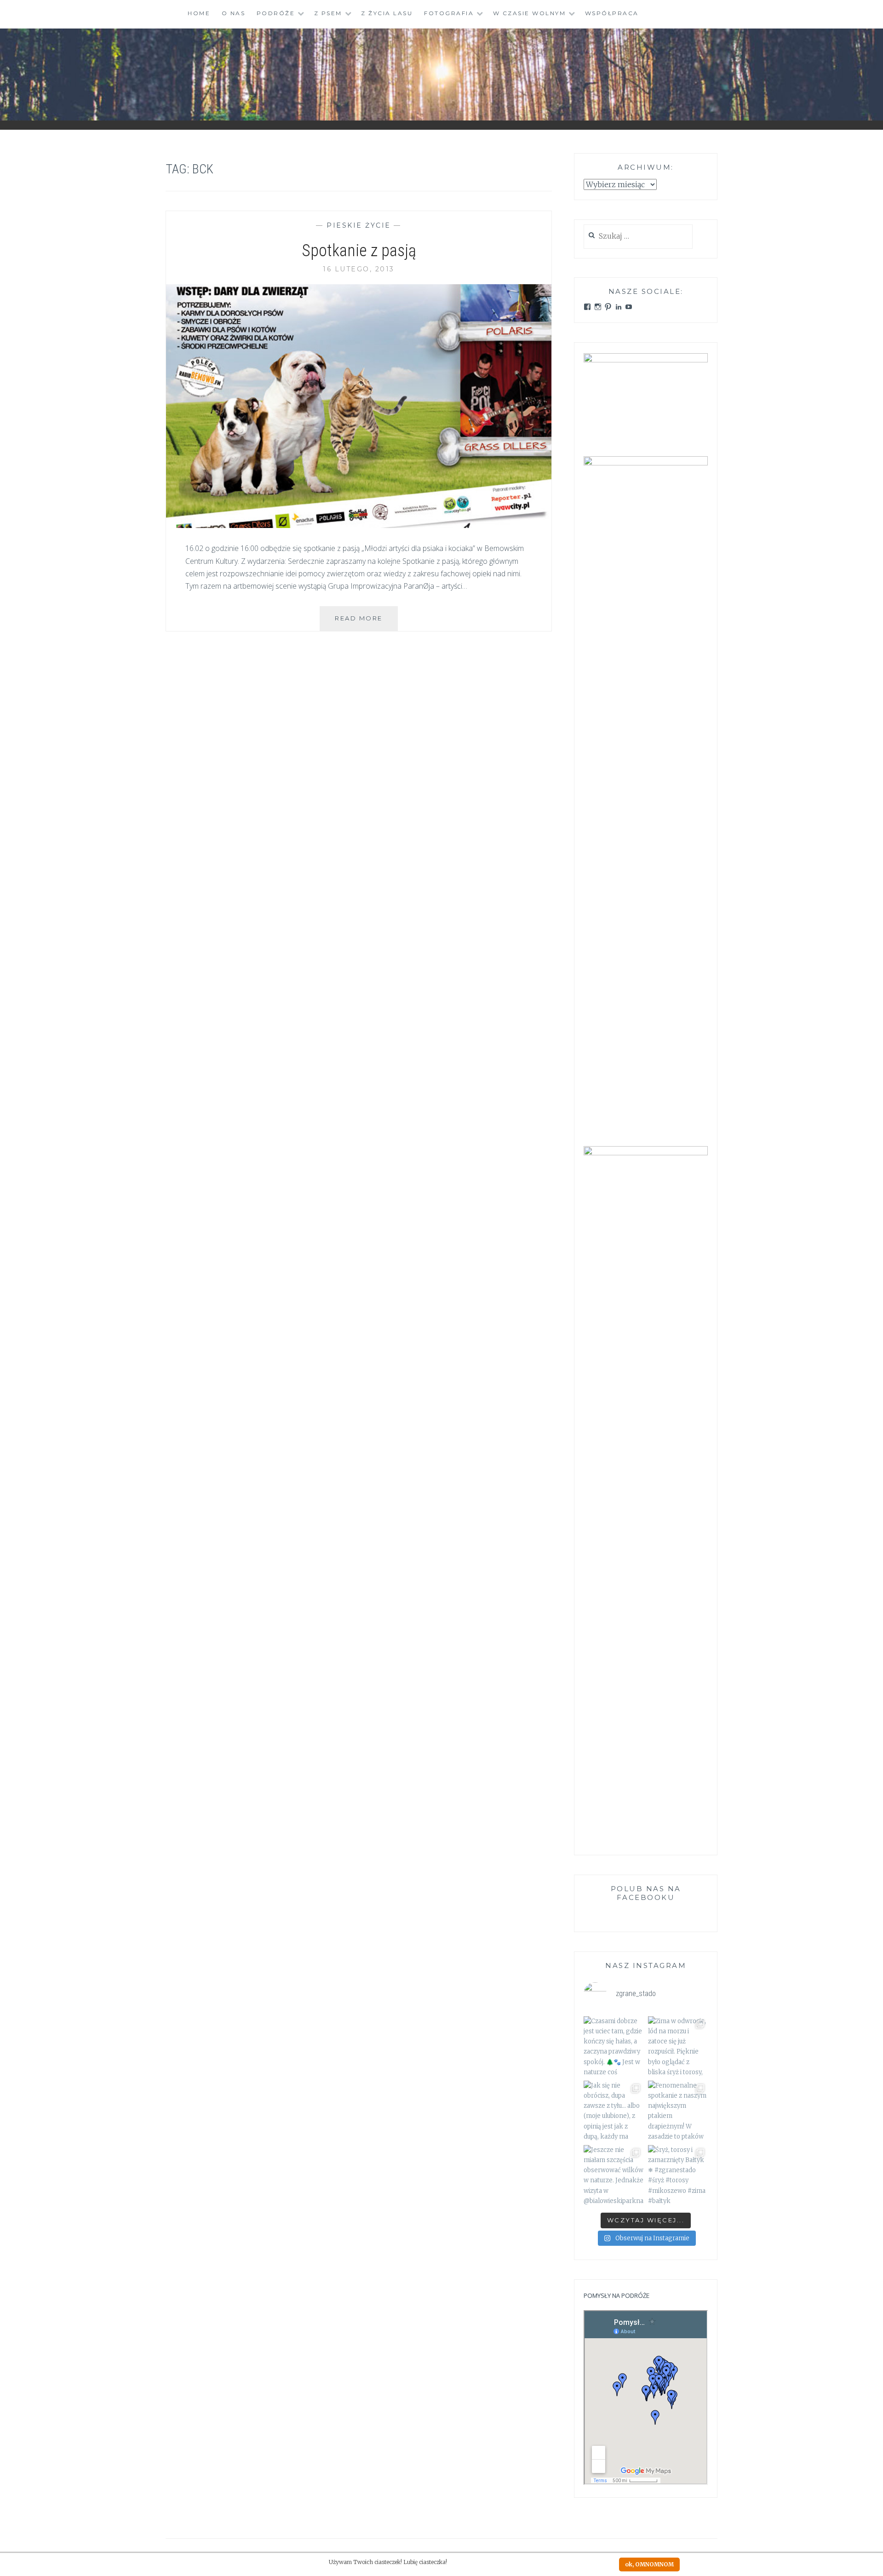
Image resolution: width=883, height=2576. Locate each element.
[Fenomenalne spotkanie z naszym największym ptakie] (678, 2111)
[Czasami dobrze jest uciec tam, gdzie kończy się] (614, 2046)
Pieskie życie (359, 225)
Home (199, 13)
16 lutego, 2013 (359, 269)
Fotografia (449, 13)
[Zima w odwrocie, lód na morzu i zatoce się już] (678, 2046)
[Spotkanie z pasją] (359, 525)
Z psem (328, 13)
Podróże (276, 13)
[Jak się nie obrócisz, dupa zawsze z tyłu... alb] (614, 2111)
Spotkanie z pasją (359, 251)
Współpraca (612, 13)
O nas (234, 13)
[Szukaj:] (638, 237)
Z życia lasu (387, 13)
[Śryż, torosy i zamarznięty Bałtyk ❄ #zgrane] (678, 2175)
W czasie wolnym (530, 13)
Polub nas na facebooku (646, 1893)
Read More (366, 622)
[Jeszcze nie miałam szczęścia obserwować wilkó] (614, 2175)
